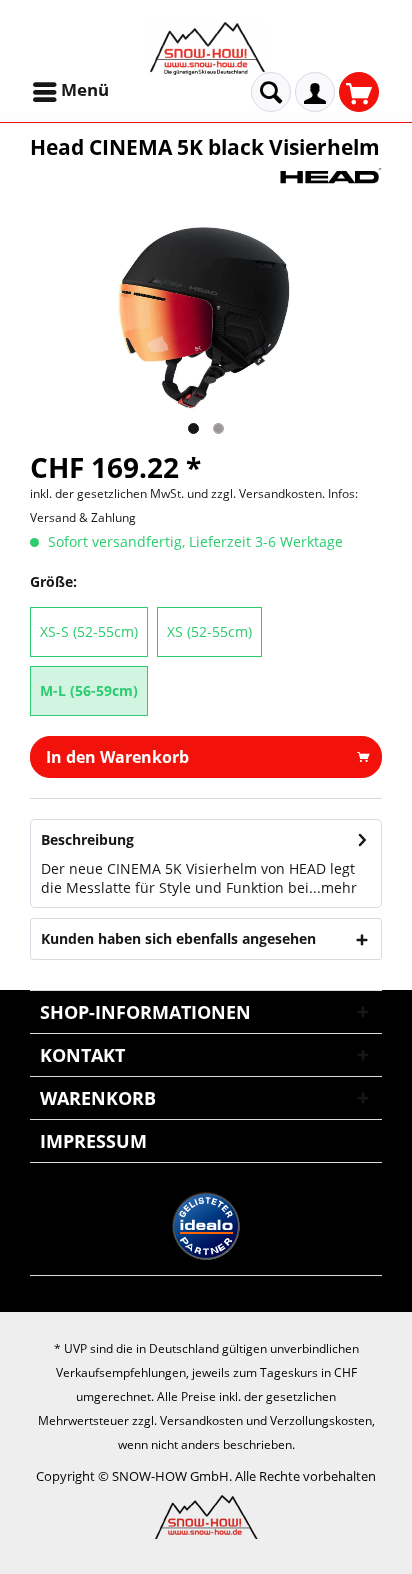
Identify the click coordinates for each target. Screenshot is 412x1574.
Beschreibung (87, 839)
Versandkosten (201, 1420)
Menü (85, 89)
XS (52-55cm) (209, 631)
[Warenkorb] (359, 92)
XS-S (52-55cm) (89, 631)
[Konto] (315, 92)
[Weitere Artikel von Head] (331, 178)
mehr (339, 887)
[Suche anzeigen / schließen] (271, 92)
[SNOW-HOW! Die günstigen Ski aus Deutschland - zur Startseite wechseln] (206, 48)
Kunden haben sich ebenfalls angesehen (178, 938)
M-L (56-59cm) (89, 690)
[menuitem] (72, 92)
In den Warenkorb (117, 757)
